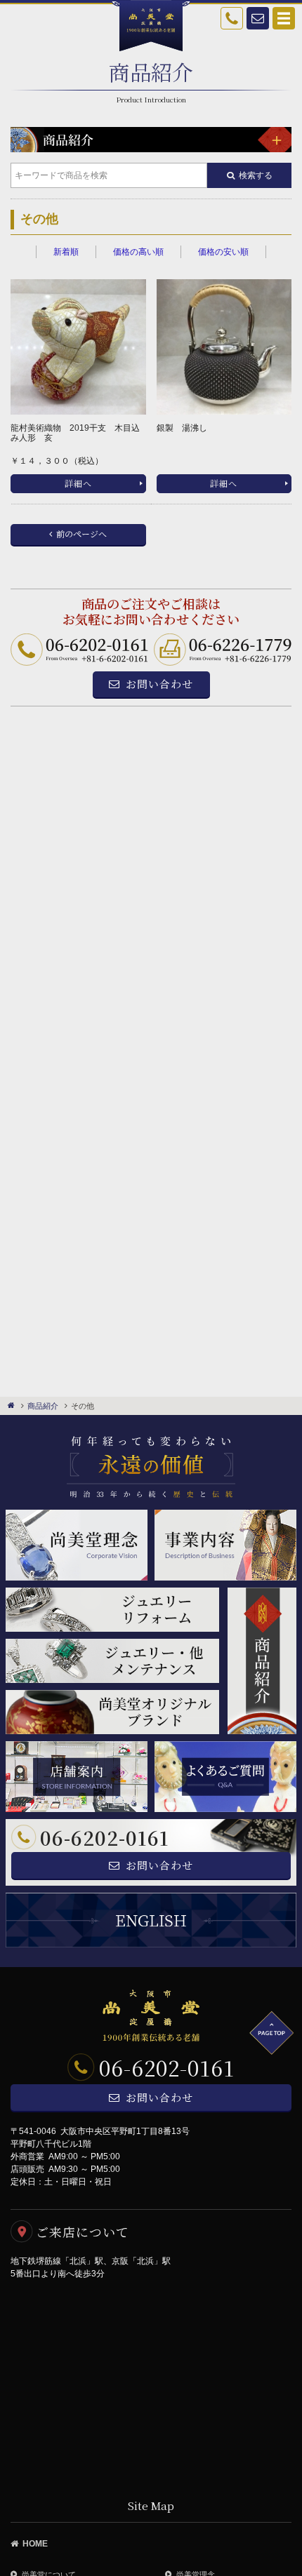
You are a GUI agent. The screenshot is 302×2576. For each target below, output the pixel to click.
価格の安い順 (223, 252)
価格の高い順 (138, 252)
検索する (256, 175)
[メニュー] (275, 140)
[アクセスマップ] (151, 2384)
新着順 (66, 252)
